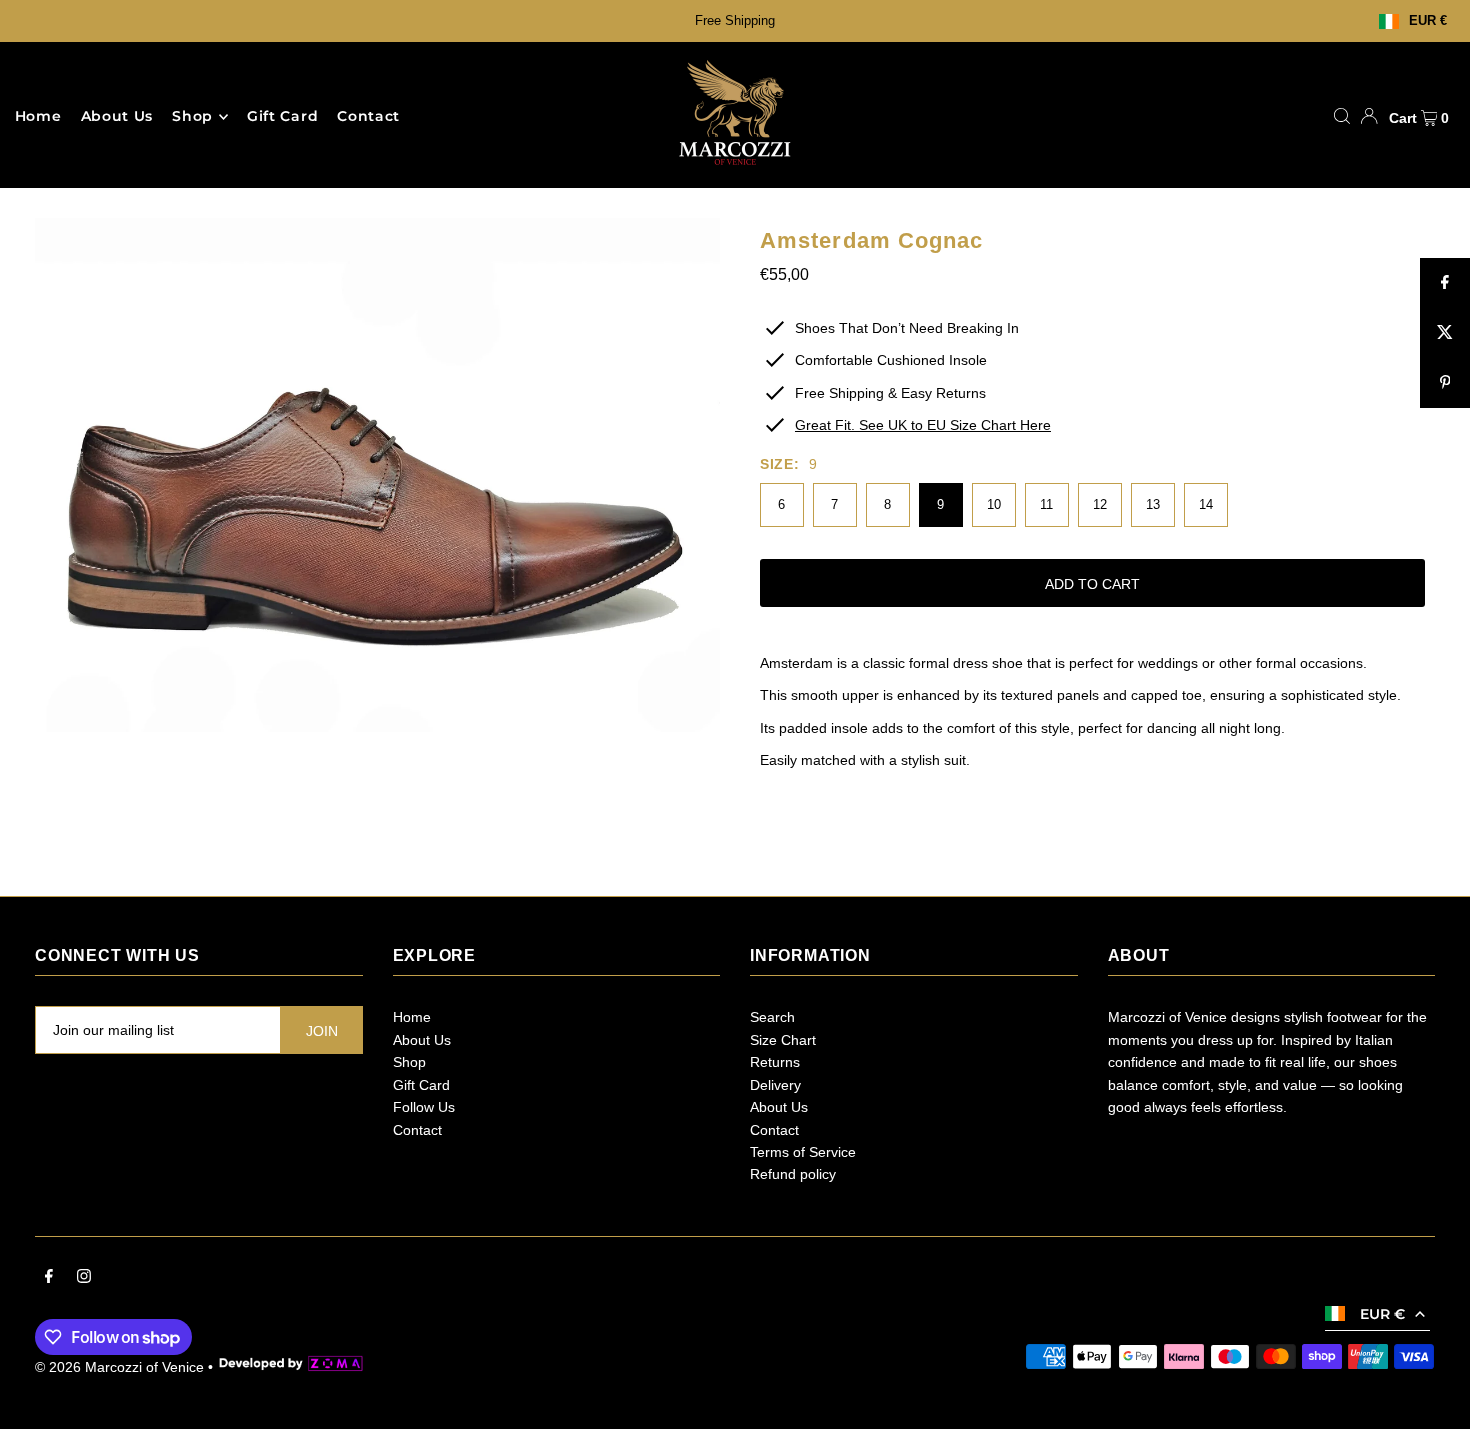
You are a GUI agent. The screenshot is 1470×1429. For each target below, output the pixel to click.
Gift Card (421, 1085)
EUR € (1428, 21)
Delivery (775, 1085)
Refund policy (793, 1174)
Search (772, 1017)
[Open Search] (1342, 116)
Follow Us (424, 1107)
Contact (417, 1130)
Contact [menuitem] (368, 117)
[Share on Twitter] (1445, 333)
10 (994, 504)
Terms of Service (803, 1152)
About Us (422, 1040)
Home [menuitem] (38, 117)
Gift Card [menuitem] (282, 117)
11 (1046, 504)
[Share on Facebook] (1445, 283)
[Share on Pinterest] (1445, 383)
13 (1153, 504)
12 (1100, 504)
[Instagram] (84, 1278)
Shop (192, 117)
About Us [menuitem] (117, 117)
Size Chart (783, 1040)
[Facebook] (49, 1278)
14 (1206, 504)
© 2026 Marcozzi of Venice (119, 1367)
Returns (775, 1062)
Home (412, 1017)
